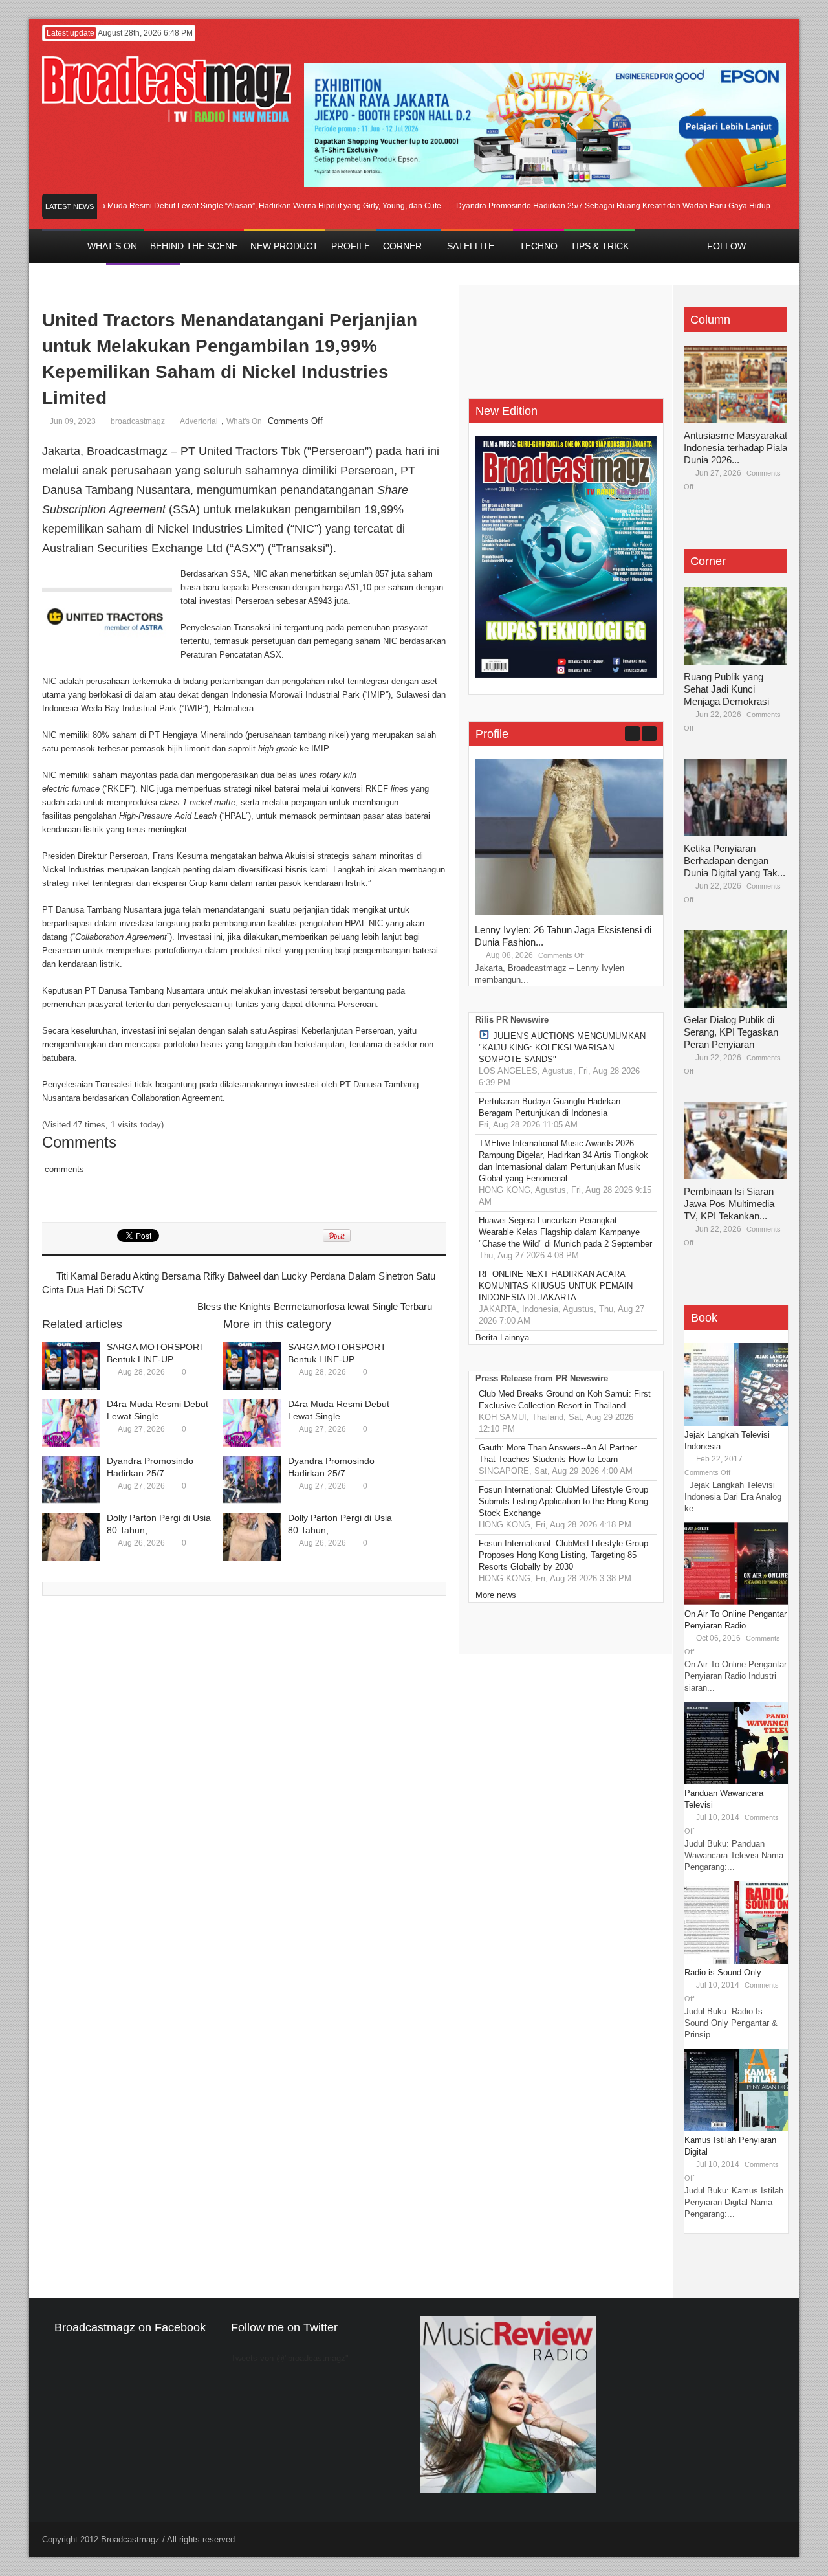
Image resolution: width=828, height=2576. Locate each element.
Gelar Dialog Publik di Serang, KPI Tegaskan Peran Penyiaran (731, 1032)
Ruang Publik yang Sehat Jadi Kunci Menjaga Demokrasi (726, 689)
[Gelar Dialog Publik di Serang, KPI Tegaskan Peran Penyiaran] (735, 969)
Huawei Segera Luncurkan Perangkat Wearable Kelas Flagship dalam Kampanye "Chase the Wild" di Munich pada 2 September (565, 1232)
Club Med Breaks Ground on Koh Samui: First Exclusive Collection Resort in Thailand (565, 1400)
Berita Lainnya (502, 1338)
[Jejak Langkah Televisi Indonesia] (736, 1423)
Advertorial (199, 421)
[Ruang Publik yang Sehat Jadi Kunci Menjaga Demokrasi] (735, 626)
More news (496, 1595)
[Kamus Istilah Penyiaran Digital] (736, 2128)
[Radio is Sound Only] (736, 1961)
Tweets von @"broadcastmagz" (290, 2358)
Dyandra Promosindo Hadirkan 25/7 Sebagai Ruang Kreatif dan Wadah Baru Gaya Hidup (583, 206)
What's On (244, 421)
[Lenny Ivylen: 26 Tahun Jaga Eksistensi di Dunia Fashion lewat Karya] (572, 912)
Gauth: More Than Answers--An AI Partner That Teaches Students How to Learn (558, 1453)
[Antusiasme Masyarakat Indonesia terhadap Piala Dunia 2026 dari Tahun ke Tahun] (735, 384)
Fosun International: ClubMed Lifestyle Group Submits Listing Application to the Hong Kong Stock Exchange (563, 1501)
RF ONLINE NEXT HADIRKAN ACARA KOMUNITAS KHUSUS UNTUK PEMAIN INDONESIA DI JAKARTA (556, 1286)
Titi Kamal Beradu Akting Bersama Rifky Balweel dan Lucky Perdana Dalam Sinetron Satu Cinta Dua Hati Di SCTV (239, 1283)
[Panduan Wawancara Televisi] (736, 1782)
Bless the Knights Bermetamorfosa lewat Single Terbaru (315, 1306)
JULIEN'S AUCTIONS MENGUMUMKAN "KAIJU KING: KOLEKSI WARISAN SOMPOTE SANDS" (562, 1048)
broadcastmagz (138, 421)
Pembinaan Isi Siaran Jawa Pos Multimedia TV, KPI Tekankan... (729, 1204)
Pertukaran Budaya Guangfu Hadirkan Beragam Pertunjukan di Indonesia (550, 1107)
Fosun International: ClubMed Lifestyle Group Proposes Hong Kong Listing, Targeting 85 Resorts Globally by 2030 (563, 1555)
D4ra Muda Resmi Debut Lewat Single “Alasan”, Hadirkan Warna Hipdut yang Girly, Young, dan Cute (235, 206)
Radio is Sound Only (723, 1972)
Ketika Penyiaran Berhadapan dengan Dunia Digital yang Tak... (735, 861)
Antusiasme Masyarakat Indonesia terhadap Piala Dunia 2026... (735, 448)
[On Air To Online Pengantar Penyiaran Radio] (736, 1602)
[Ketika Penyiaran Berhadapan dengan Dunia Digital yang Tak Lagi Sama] (735, 797)
